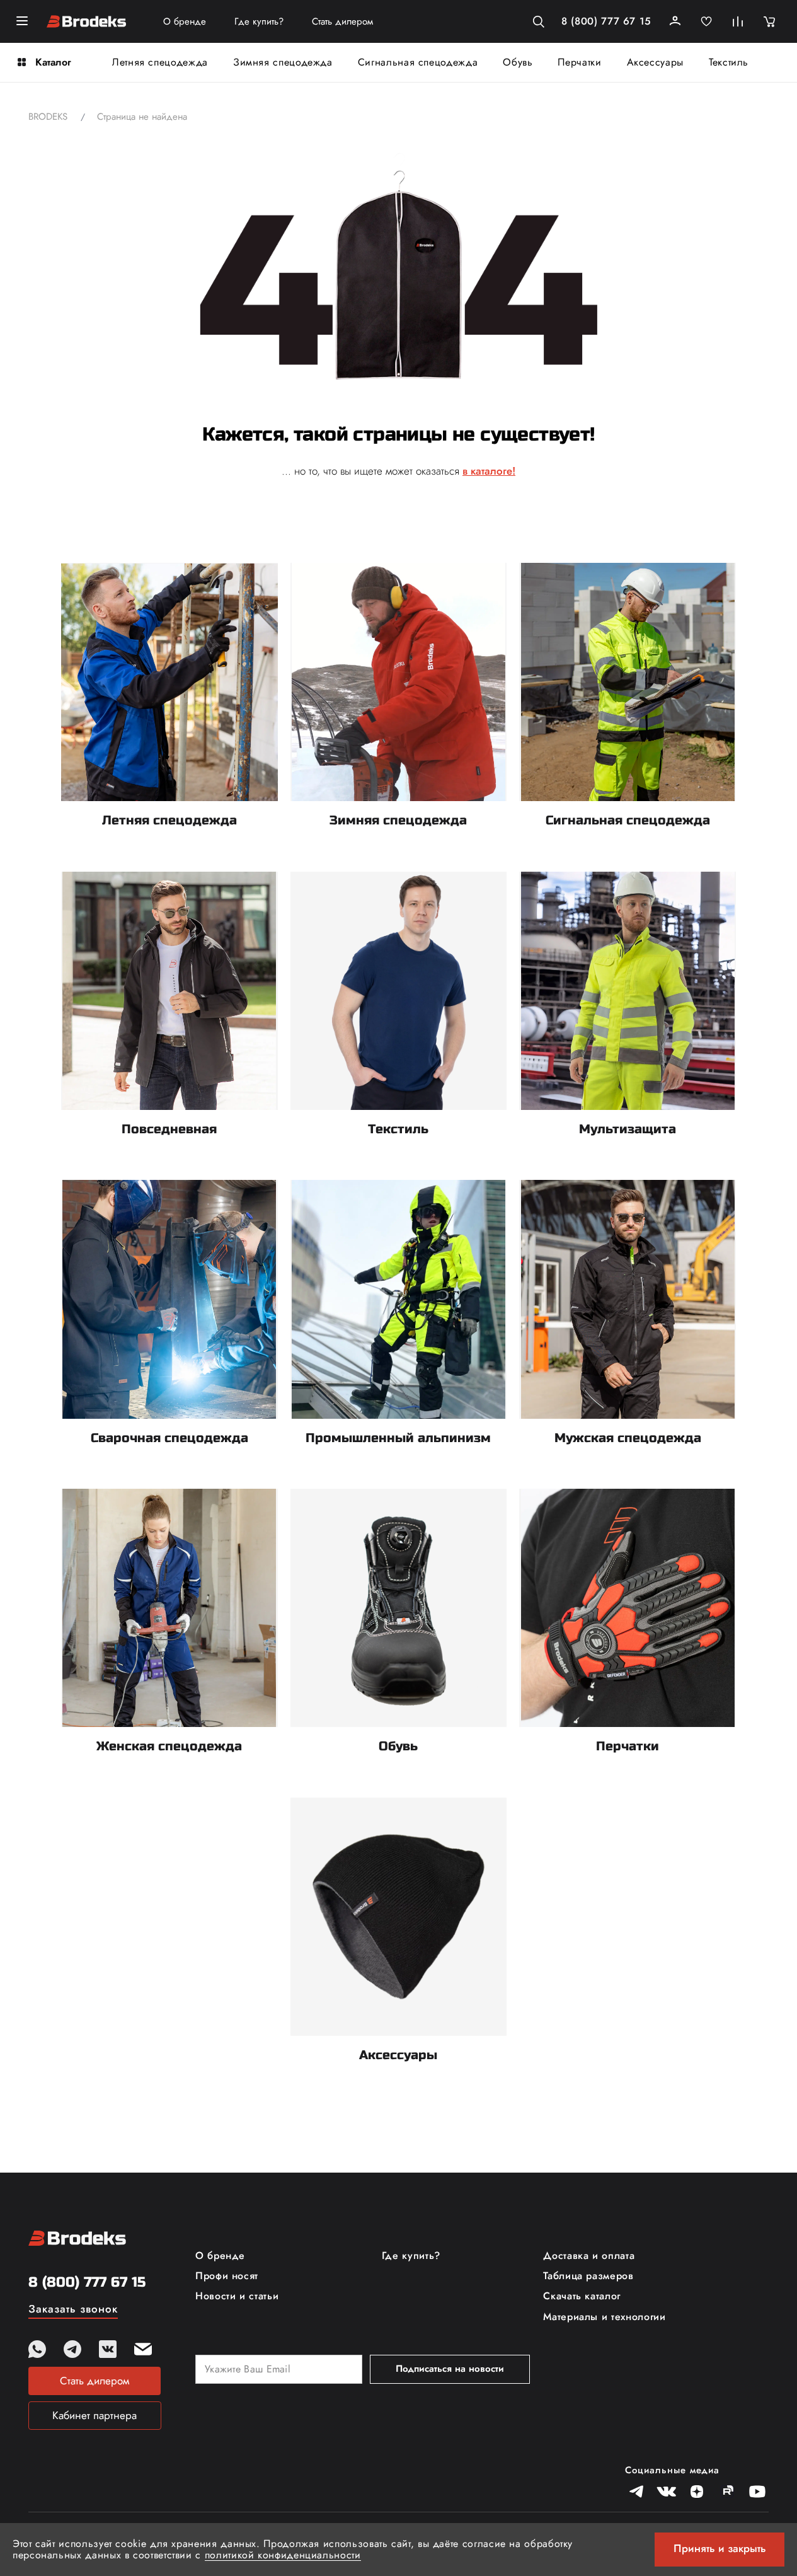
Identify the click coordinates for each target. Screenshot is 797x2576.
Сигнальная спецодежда (418, 62)
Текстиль (729, 62)
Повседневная (169, 1129)
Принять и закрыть (720, 2548)
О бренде (185, 22)
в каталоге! (489, 471)
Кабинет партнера (95, 2415)
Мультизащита (628, 1129)
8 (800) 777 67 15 (606, 21)
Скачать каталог (582, 2296)
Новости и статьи (237, 2296)
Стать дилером (342, 22)
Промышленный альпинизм (398, 1438)
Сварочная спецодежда (169, 1438)
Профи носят (227, 2276)
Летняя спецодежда (160, 62)
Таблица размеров (588, 2276)
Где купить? (259, 22)
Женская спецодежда (169, 1746)
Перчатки (579, 62)
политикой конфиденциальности (283, 2555)
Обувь (518, 62)
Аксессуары (655, 62)
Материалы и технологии (604, 2317)
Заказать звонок (73, 2310)
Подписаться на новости (450, 2369)
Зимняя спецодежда (283, 62)
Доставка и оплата (589, 2256)
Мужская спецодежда (628, 1438)
